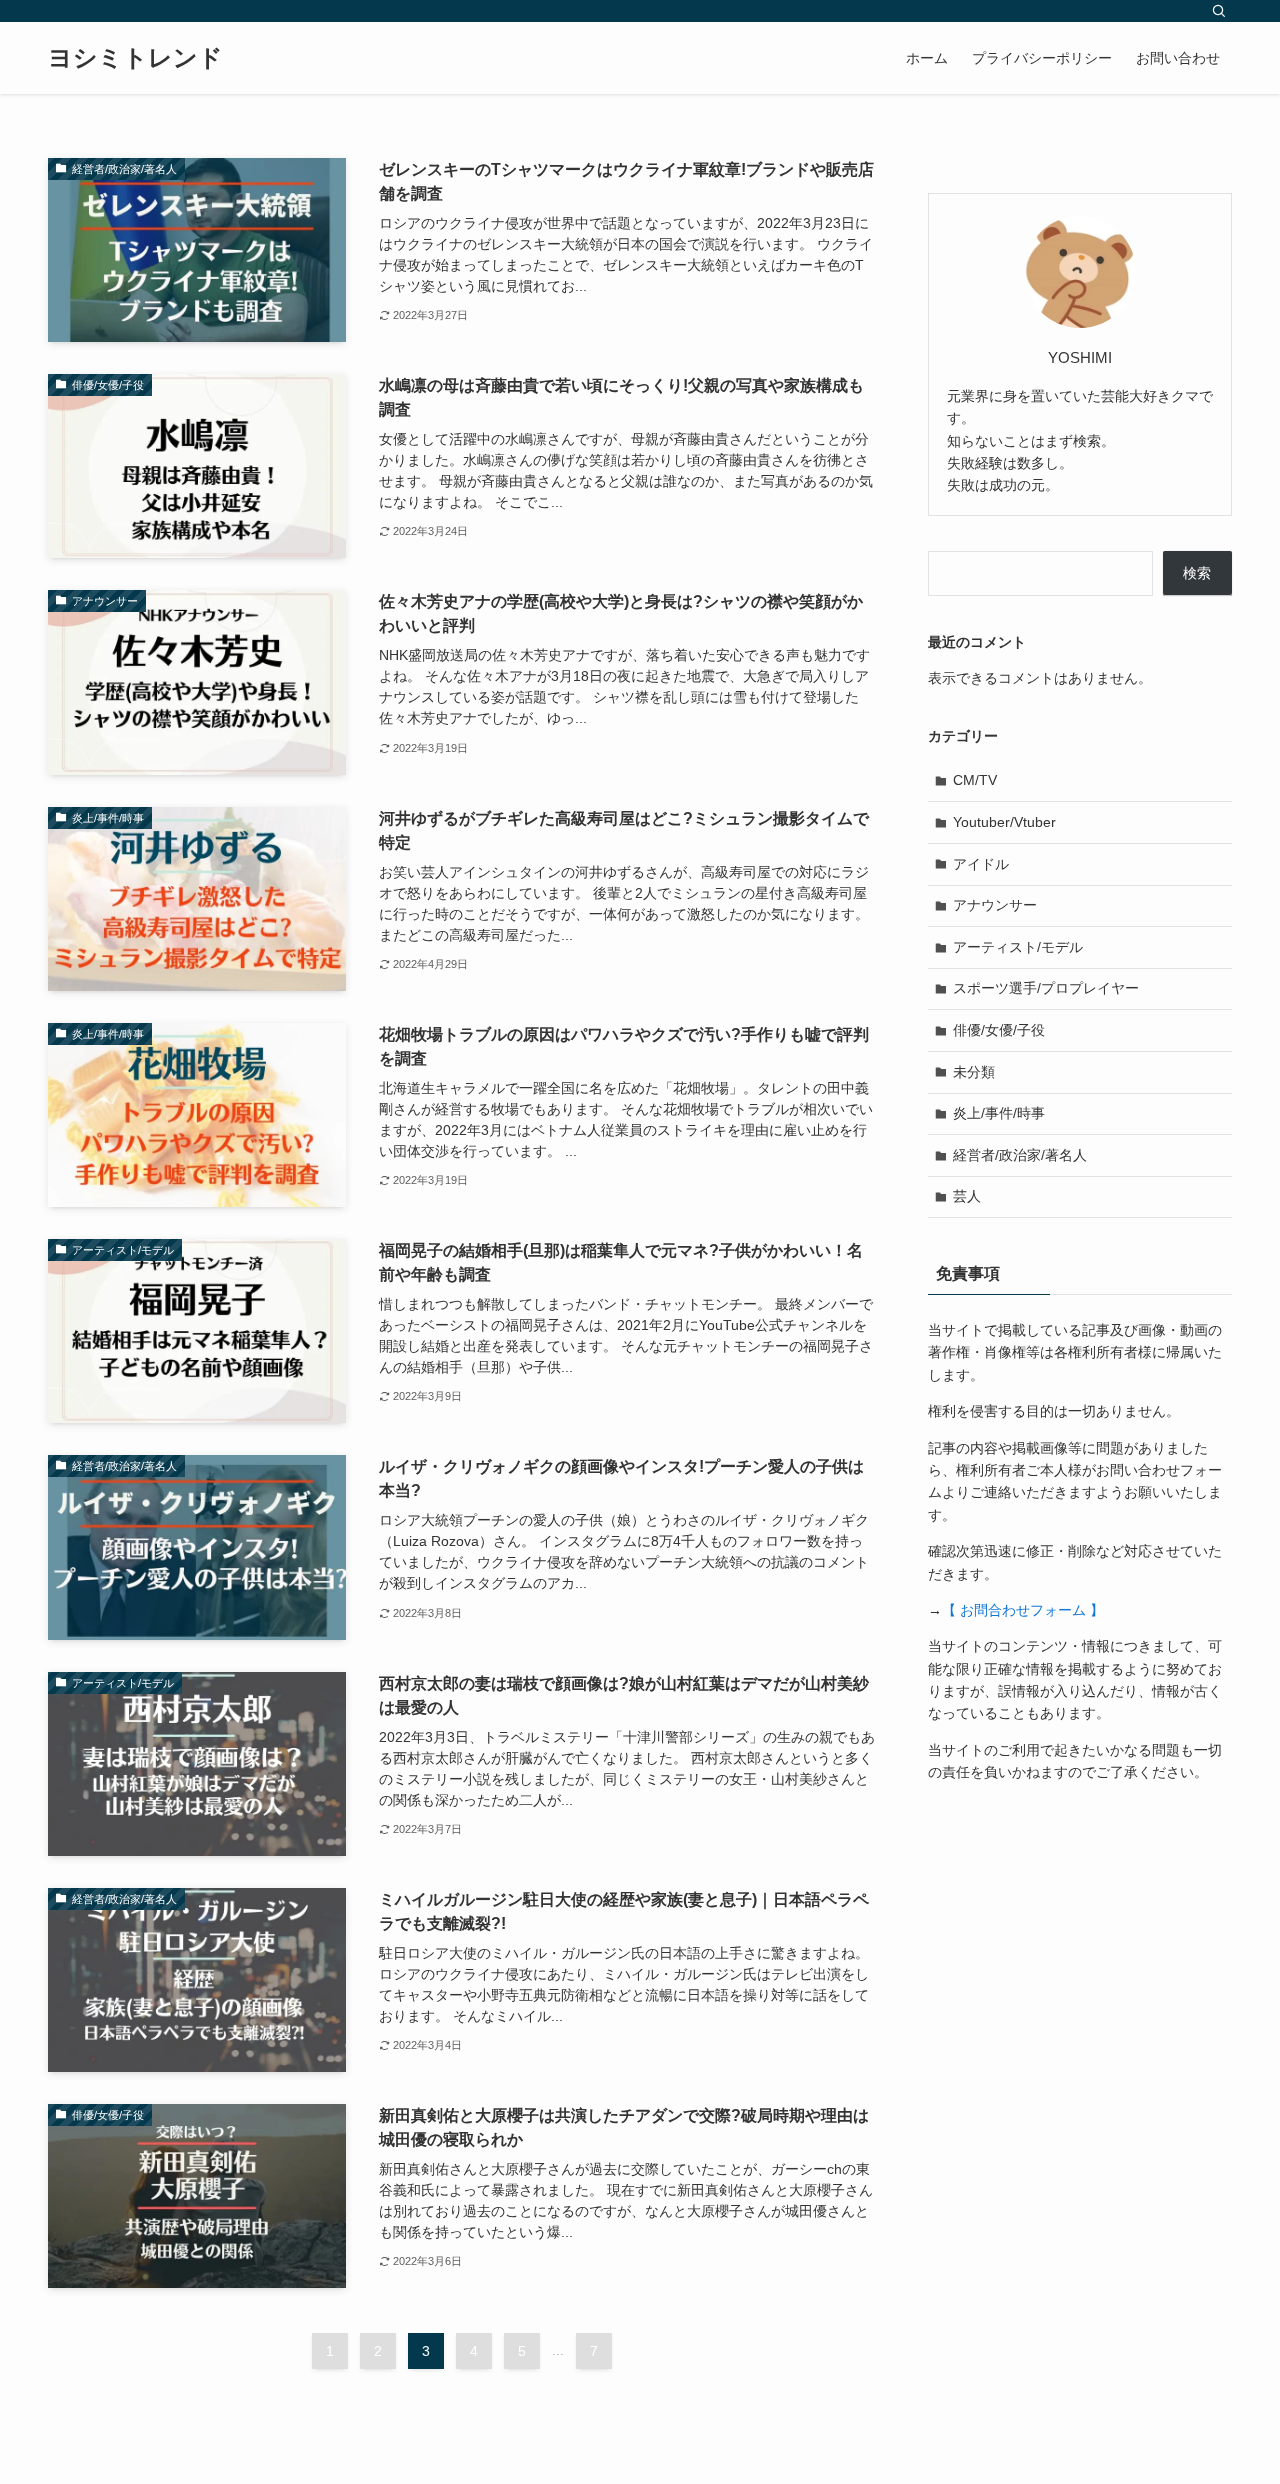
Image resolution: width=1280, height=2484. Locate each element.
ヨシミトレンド (135, 58)
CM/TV (975, 780)
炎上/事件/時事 (999, 1113)
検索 (1197, 573)
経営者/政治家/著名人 (1020, 1155)
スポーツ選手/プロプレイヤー (1046, 988)
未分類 (974, 1072)
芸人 (967, 1196)
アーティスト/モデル (1018, 947)
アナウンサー (995, 905)
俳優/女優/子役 (999, 1030)
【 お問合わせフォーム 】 (1023, 1610)
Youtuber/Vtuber (1004, 822)
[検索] (1219, 11)
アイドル (981, 864)
